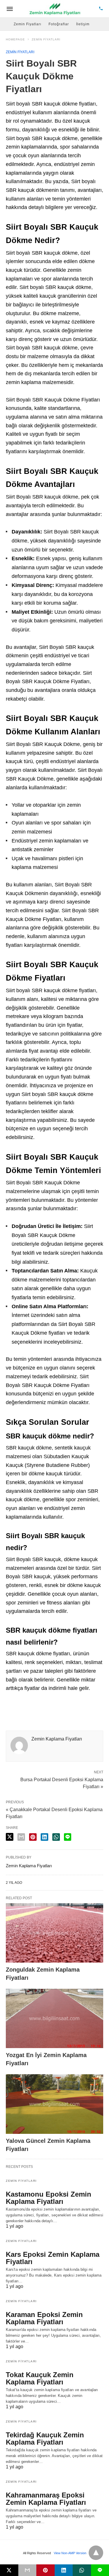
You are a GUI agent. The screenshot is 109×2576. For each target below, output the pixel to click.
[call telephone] (101, 9)
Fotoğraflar (59, 24)
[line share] (68, 1837)
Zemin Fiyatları (27, 24)
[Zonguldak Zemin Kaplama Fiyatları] (54, 1933)
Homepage (15, 39)
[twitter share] (10, 1837)
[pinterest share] (33, 1837)
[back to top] (96, 2553)
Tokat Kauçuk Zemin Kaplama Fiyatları (40, 2378)
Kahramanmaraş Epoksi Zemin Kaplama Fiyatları (46, 2499)
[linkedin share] (44, 1837)
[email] (27, 2570)
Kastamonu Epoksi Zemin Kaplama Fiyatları (49, 2198)
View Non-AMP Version (70, 2553)
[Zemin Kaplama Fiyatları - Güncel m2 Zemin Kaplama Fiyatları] (55, 9)
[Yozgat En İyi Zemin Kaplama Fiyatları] (54, 2018)
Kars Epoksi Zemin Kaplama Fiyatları (53, 2258)
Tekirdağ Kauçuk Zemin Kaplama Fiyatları (45, 2438)
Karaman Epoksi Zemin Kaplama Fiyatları (44, 2318)
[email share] (21, 1837)
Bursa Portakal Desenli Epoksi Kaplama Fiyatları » (62, 1783)
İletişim (83, 24)
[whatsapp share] (56, 1837)
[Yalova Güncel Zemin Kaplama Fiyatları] (54, 2104)
